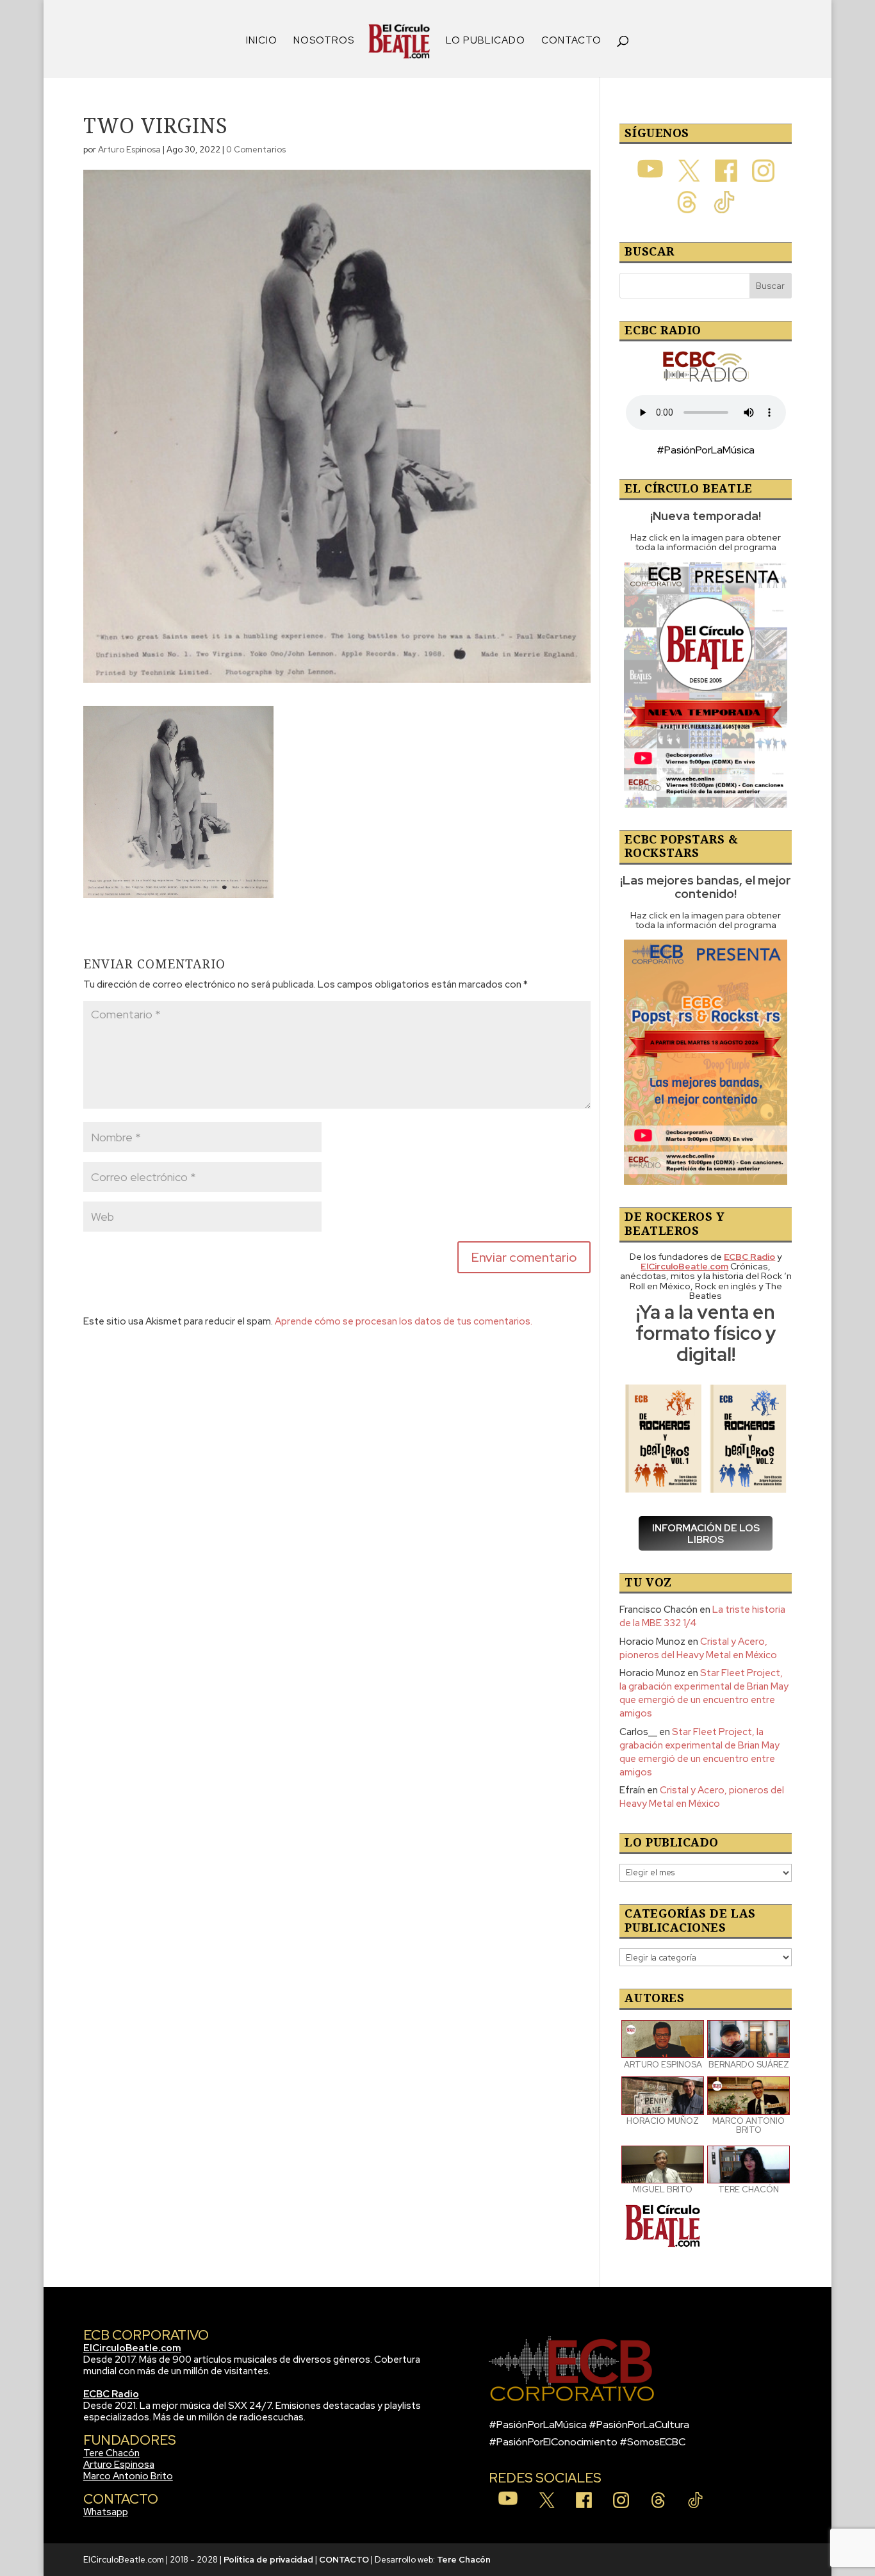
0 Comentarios (256, 150)
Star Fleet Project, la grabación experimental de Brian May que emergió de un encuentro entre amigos (704, 1693)
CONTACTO (571, 41)
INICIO (262, 41)
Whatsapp (106, 2512)
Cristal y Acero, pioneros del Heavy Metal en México (698, 1648)
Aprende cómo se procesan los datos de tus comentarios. (404, 1321)
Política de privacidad (268, 2560)
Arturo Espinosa (129, 150)
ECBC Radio (111, 2394)
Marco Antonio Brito (128, 2476)
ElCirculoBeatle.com (132, 2348)
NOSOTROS (324, 41)
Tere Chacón (111, 2453)
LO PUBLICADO (486, 41)
